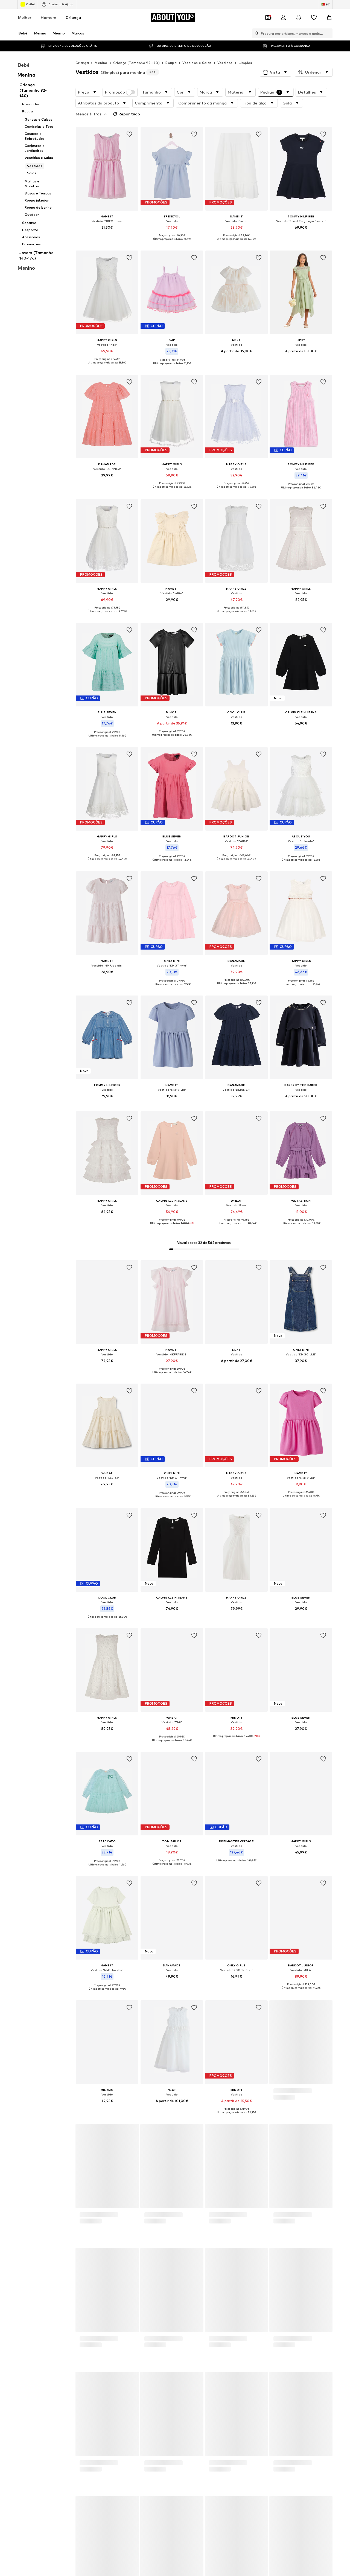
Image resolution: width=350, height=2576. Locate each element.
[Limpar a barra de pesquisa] (328, 33)
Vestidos (225, 63)
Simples (245, 63)
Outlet (30, 4)
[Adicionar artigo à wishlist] (130, 134)
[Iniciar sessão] (283, 18)
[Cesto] (329, 18)
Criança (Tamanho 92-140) (137, 63)
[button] (275, 72)
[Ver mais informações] (107, 235)
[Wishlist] (314, 18)
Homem (49, 17)
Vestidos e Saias (197, 63)
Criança (73, 17)
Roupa (171, 63)
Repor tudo (129, 114)
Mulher (25, 17)
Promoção (115, 92)
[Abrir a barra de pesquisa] (255, 33)
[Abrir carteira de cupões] (268, 18)
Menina (101, 63)
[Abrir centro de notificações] (299, 18)
